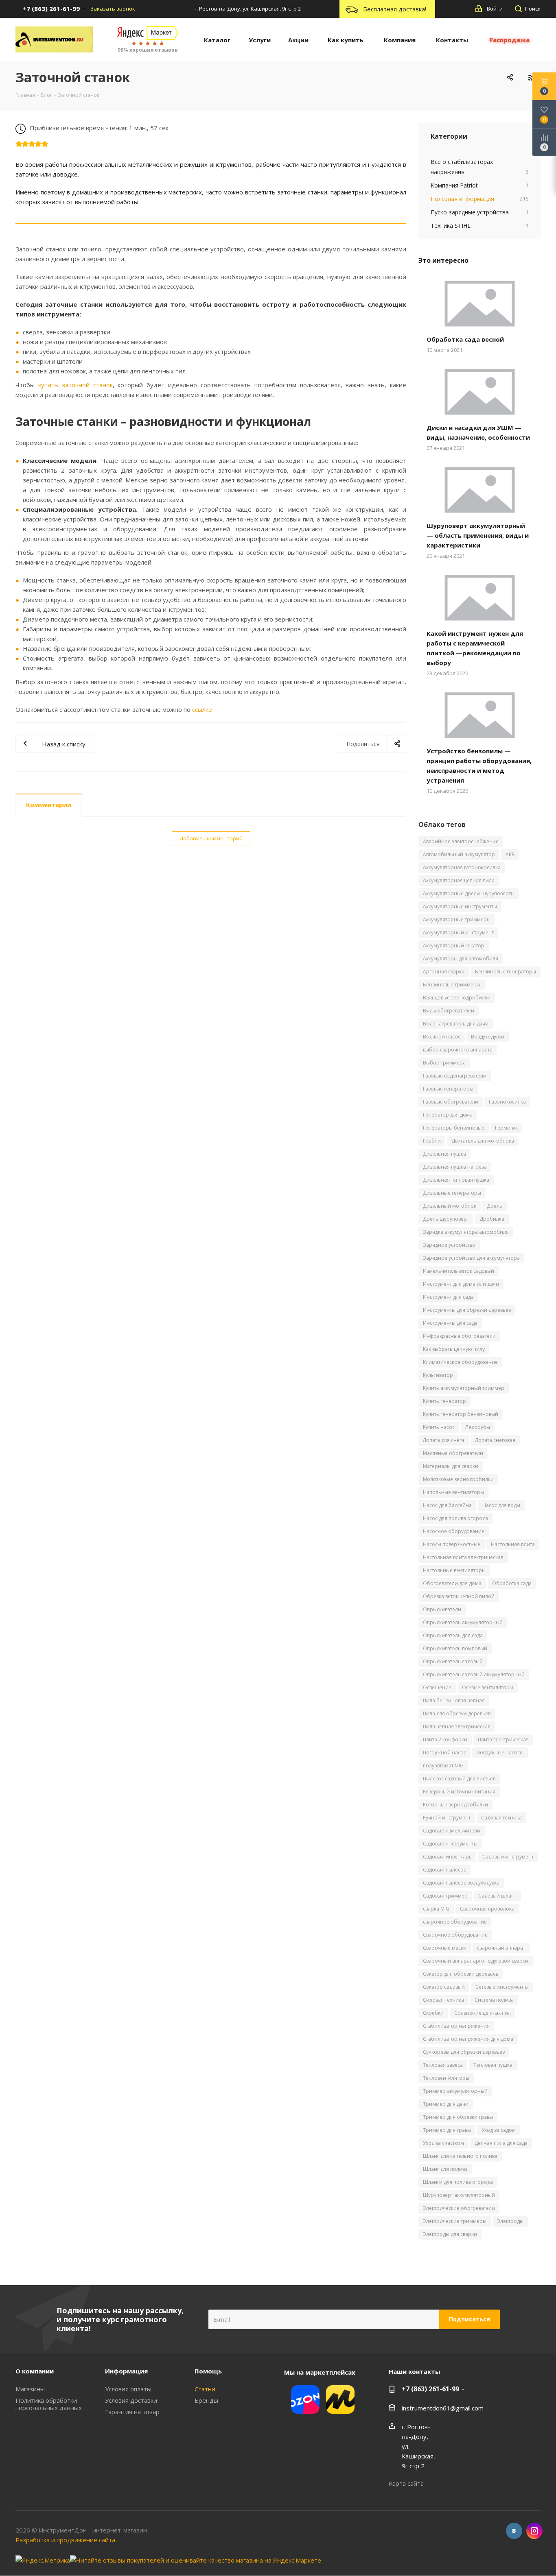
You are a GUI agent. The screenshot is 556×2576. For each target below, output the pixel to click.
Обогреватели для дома (452, 1583)
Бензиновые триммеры (452, 985)
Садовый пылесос (444, 1870)
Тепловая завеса (443, 2065)
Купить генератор (444, 1401)
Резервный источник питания (459, 1792)
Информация (126, 2371)
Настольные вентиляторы (454, 1570)
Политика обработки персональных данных (49, 2404)
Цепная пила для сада (501, 2143)
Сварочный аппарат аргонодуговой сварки (476, 1961)
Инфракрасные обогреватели (459, 1336)
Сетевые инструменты (502, 1987)
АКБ (510, 854)
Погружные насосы (500, 1753)
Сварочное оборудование (455, 1935)
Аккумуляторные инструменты (460, 906)
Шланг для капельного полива (460, 2156)
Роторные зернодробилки (455, 1805)
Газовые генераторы (448, 1089)
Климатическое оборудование (460, 1362)
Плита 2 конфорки (445, 1740)
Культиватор (438, 1375)
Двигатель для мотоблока (483, 1141)
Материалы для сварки (451, 1466)
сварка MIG (436, 1909)
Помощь (208, 2371)
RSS (531, 77)
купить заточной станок (76, 385)
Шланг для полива (445, 2169)
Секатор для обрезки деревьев (461, 1974)
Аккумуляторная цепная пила (459, 880)
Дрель (495, 1206)
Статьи (205, 2389)
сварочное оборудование (455, 1922)
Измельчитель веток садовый (459, 1271)
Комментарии (49, 805)
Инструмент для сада (448, 1297)
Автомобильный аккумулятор (459, 854)
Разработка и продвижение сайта (65, 2540)
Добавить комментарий (211, 838)
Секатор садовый (444, 1987)
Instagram (534, 2531)
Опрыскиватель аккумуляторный (463, 1622)
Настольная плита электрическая (463, 1557)
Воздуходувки (488, 1037)
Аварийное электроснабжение (461, 841)
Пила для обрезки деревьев (457, 1713)
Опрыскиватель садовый (453, 1661)
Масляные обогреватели (453, 1453)
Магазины (30, 2389)
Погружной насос (444, 1753)
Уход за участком (443, 2143)
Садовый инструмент (508, 1857)
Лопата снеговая (495, 1440)
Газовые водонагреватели (455, 1076)
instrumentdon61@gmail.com (443, 2408)
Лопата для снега (444, 1440)
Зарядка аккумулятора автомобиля (466, 1232)
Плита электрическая (503, 1740)
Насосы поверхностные (452, 1544)
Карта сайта (406, 2483)
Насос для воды (501, 1505)
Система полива (494, 2000)
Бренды (206, 2400)
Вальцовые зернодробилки (457, 998)
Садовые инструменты (450, 1844)
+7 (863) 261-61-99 (430, 2389)
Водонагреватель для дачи (456, 1024)
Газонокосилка (507, 1102)
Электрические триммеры (455, 2221)
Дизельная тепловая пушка (456, 1180)
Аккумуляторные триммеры (457, 919)
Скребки (433, 2013)
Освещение (437, 1687)
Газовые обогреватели (451, 1102)
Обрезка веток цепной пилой (459, 1596)
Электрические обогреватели (459, 2208)
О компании (35, 2371)
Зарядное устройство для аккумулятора (471, 1258)
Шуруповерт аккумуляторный (459, 2195)
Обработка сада (512, 1583)
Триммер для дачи (446, 2104)
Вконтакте (514, 2531)
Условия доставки (131, 2400)
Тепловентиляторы (446, 2078)
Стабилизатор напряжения (456, 2026)
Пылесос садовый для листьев (459, 1779)
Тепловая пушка (493, 2065)
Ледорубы (478, 1427)
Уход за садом (499, 2130)
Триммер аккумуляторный (455, 2091)
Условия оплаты (128, 2389)
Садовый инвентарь (447, 1857)
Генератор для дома (448, 1115)
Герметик (506, 1128)
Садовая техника (501, 1818)
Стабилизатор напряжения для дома (468, 2039)
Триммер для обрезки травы (458, 2117)
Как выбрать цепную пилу (454, 1349)
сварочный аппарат (501, 1948)
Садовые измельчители (452, 1831)
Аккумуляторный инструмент (458, 932)
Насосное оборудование (454, 1531)
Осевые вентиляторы (488, 1687)
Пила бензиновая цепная (454, 1700)
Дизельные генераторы (452, 1193)
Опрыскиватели (442, 1609)
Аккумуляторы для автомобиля (461, 959)
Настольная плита (513, 1544)
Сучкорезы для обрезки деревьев (464, 2052)
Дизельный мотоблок (450, 1206)
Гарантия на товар (132, 2412)
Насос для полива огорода (455, 1518)
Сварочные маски (445, 1948)
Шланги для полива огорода (458, 2182)
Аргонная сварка (444, 972)
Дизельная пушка (444, 1154)
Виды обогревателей (449, 1011)
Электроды (510, 2221)
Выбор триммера (444, 1063)
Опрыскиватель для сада (453, 1635)
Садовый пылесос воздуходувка (461, 1883)
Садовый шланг (497, 1896)
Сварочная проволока (487, 1909)
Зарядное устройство (449, 1245)
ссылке (202, 709)
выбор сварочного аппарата (458, 1050)
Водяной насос (442, 1037)
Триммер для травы (447, 2130)
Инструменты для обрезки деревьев (467, 1310)
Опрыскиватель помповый (455, 1648)
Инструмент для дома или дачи (461, 1284)
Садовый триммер (445, 1896)
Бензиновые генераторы (506, 972)
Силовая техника (443, 2000)
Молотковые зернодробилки (458, 1479)
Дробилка (492, 1219)
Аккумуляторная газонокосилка (462, 867)
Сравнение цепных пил (483, 2013)
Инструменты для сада (450, 1323)
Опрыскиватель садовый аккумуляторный (474, 1674)
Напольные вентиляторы (453, 1492)
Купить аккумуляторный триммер (464, 1388)
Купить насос (439, 1427)
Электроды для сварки (450, 2234)
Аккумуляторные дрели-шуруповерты (469, 893)
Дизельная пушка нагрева (455, 1167)
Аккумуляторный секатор (454, 946)
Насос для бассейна (447, 1505)
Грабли (432, 1141)
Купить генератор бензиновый (461, 1414)
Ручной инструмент (447, 1818)
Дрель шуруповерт (446, 1219)
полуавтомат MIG (443, 1766)
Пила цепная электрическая (457, 1726)
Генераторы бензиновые (454, 1128)
